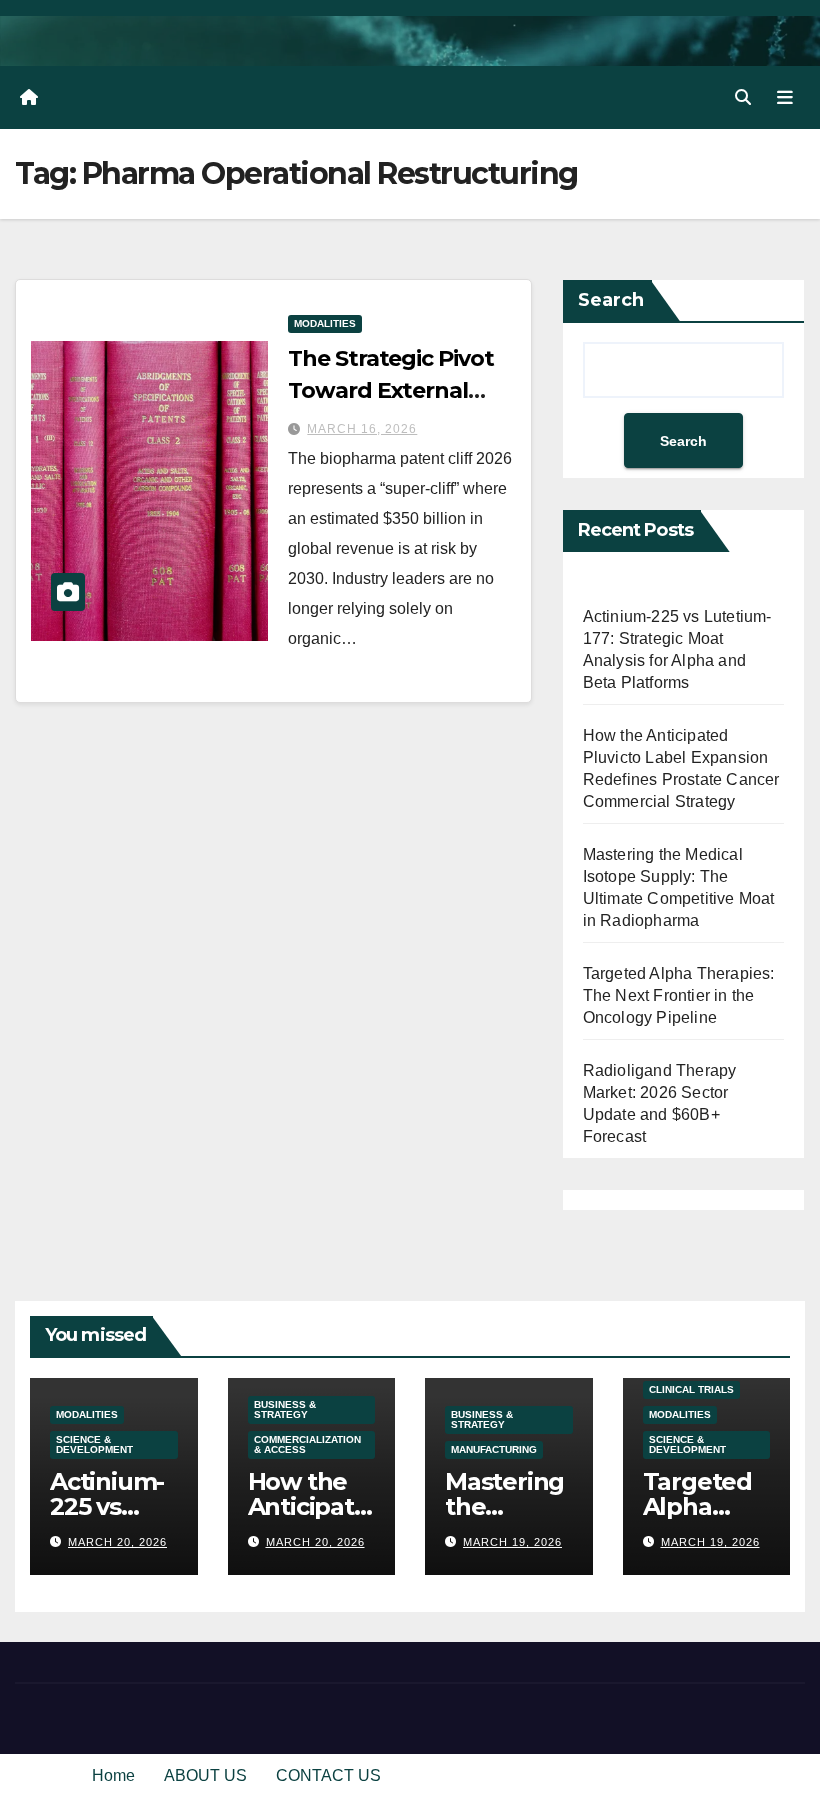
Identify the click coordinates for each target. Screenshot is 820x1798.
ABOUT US (205, 1775)
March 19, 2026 (512, 1542)
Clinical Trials (691, 1389)
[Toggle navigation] (785, 97)
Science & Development (94, 1444)
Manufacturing (494, 1449)
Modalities (325, 323)
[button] (743, 97)
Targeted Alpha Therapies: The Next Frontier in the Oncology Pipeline (679, 995)
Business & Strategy (285, 1409)
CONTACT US (328, 1775)
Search (611, 300)
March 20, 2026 (117, 1542)
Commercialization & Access (307, 1444)
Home (113, 1775)
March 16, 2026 (362, 429)
